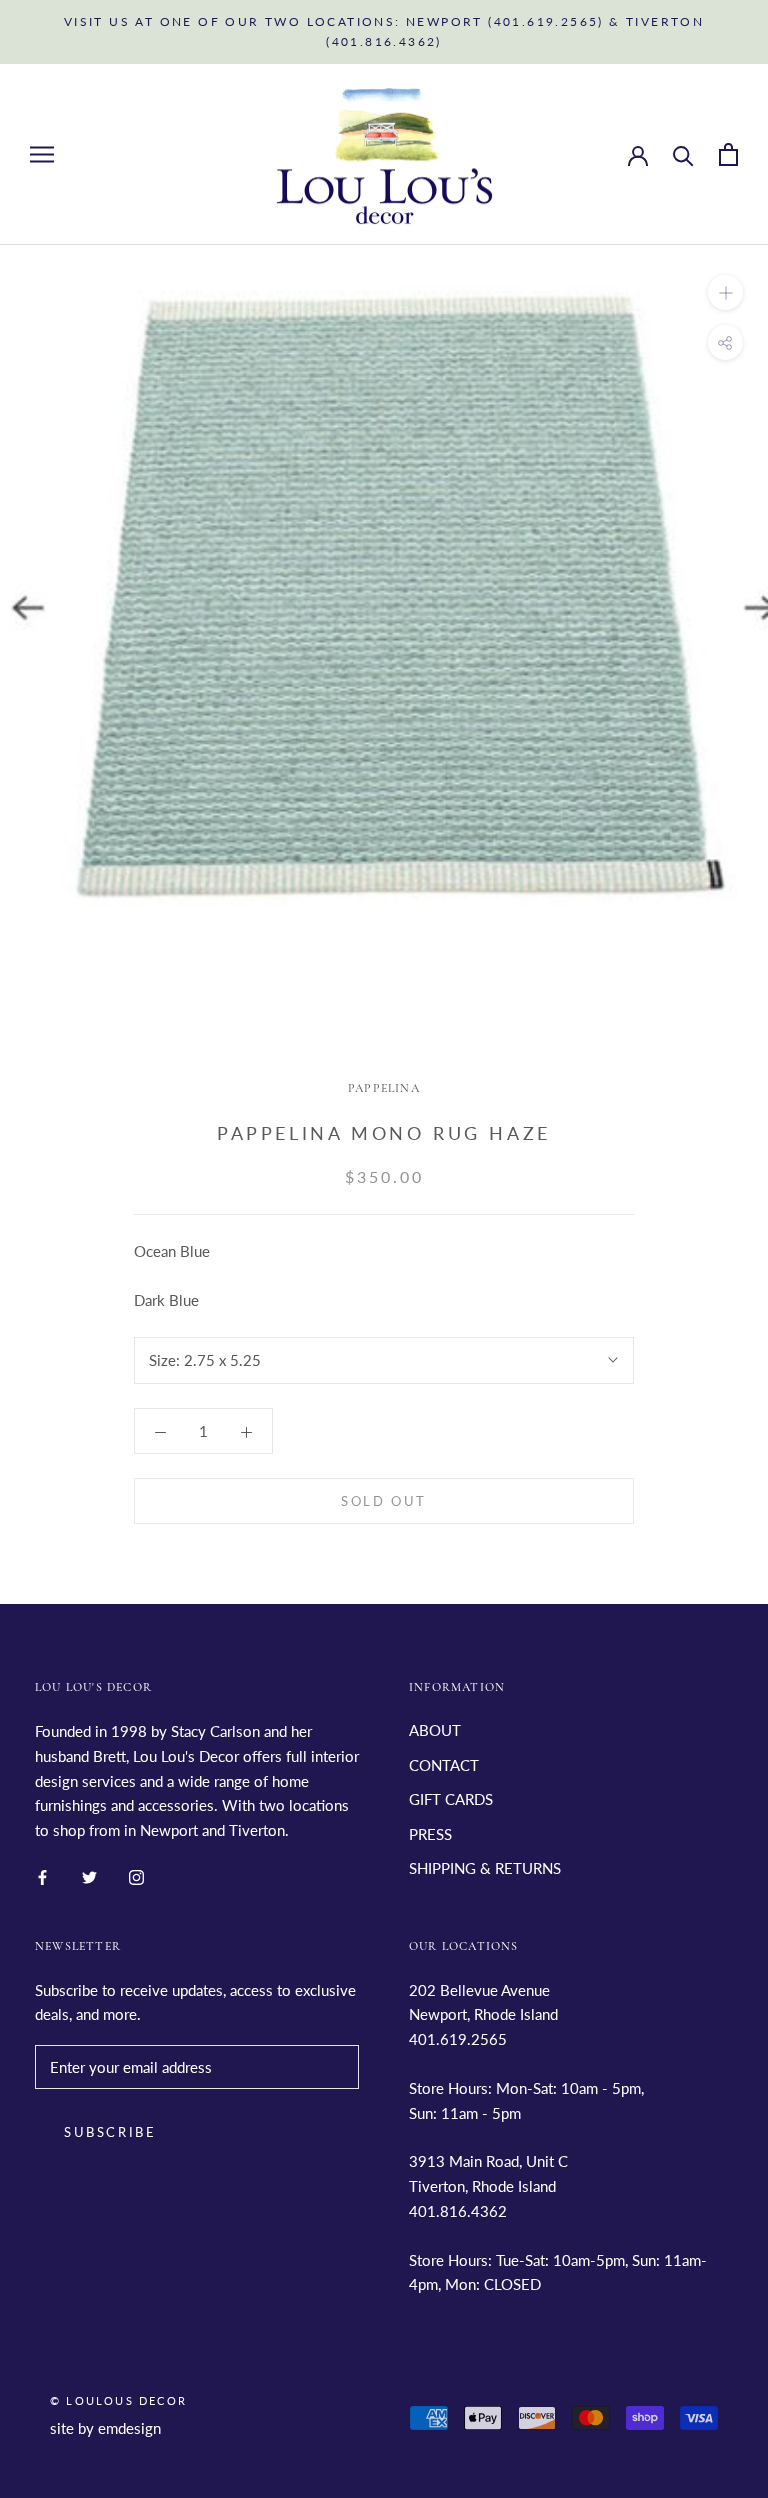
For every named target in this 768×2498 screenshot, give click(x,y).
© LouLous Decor (118, 2400)
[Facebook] (42, 1875)
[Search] (683, 154)
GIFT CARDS (451, 1799)
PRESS (430, 1834)
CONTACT (444, 1765)
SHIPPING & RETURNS (485, 1868)
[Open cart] (728, 154)
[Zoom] (725, 292)
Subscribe (110, 2132)
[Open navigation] (42, 154)
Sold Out (384, 1501)
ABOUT (435, 1730)
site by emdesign (105, 2428)
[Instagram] (136, 1875)
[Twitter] (89, 1875)
